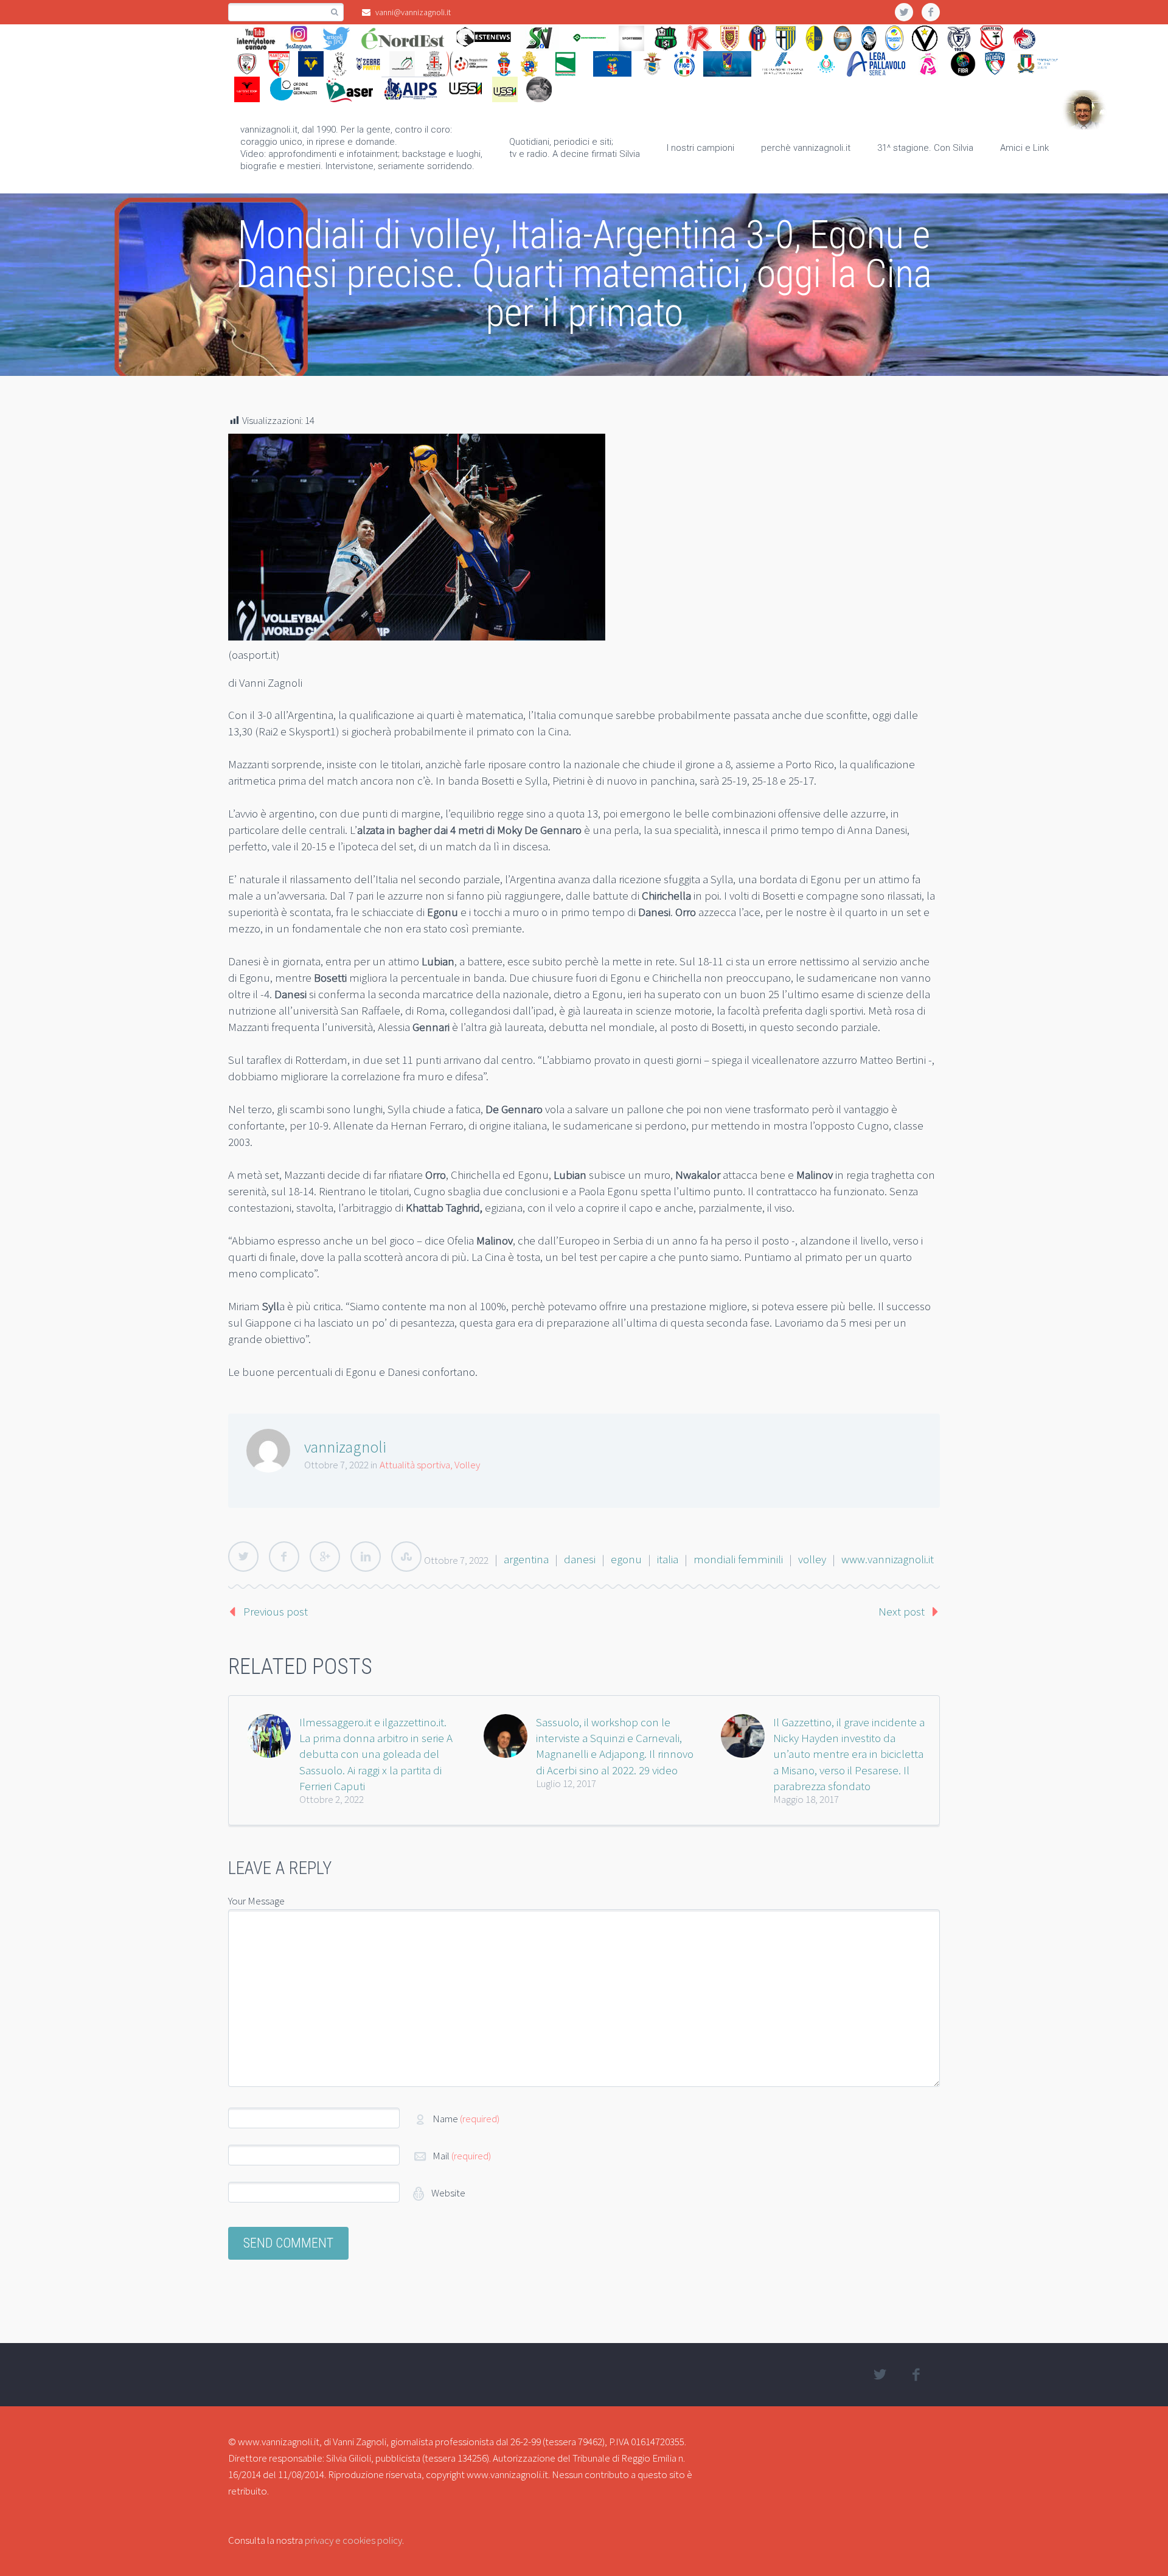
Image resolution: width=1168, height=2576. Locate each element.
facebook (931, 12)
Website (447, 2193)
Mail (462, 2156)
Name (466, 2119)
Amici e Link (1024, 148)
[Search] (334, 12)
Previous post (276, 1611)
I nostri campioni (700, 148)
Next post (902, 1611)
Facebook (284, 1557)
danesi (580, 1559)
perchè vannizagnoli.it (806, 148)
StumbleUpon (406, 1557)
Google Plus (325, 1557)
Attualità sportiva (415, 1465)
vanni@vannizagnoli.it (413, 12)
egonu (626, 1559)
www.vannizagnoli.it (888, 1559)
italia (668, 1559)
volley (812, 1559)
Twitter (243, 1557)
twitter (904, 12)
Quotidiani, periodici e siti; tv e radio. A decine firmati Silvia (575, 148)
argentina (526, 1559)
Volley (467, 1465)
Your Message (256, 1901)
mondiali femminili (738, 1559)
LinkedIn (366, 1557)
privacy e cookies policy (353, 2540)
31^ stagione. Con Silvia (925, 148)
